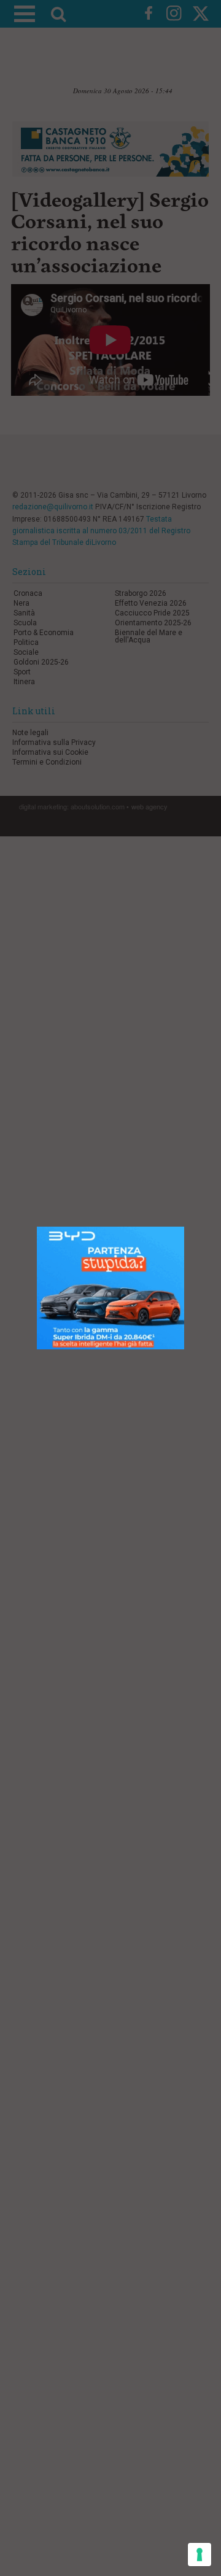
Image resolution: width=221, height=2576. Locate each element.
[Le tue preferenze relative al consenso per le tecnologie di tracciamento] (200, 2555)
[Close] (184, 1227)
